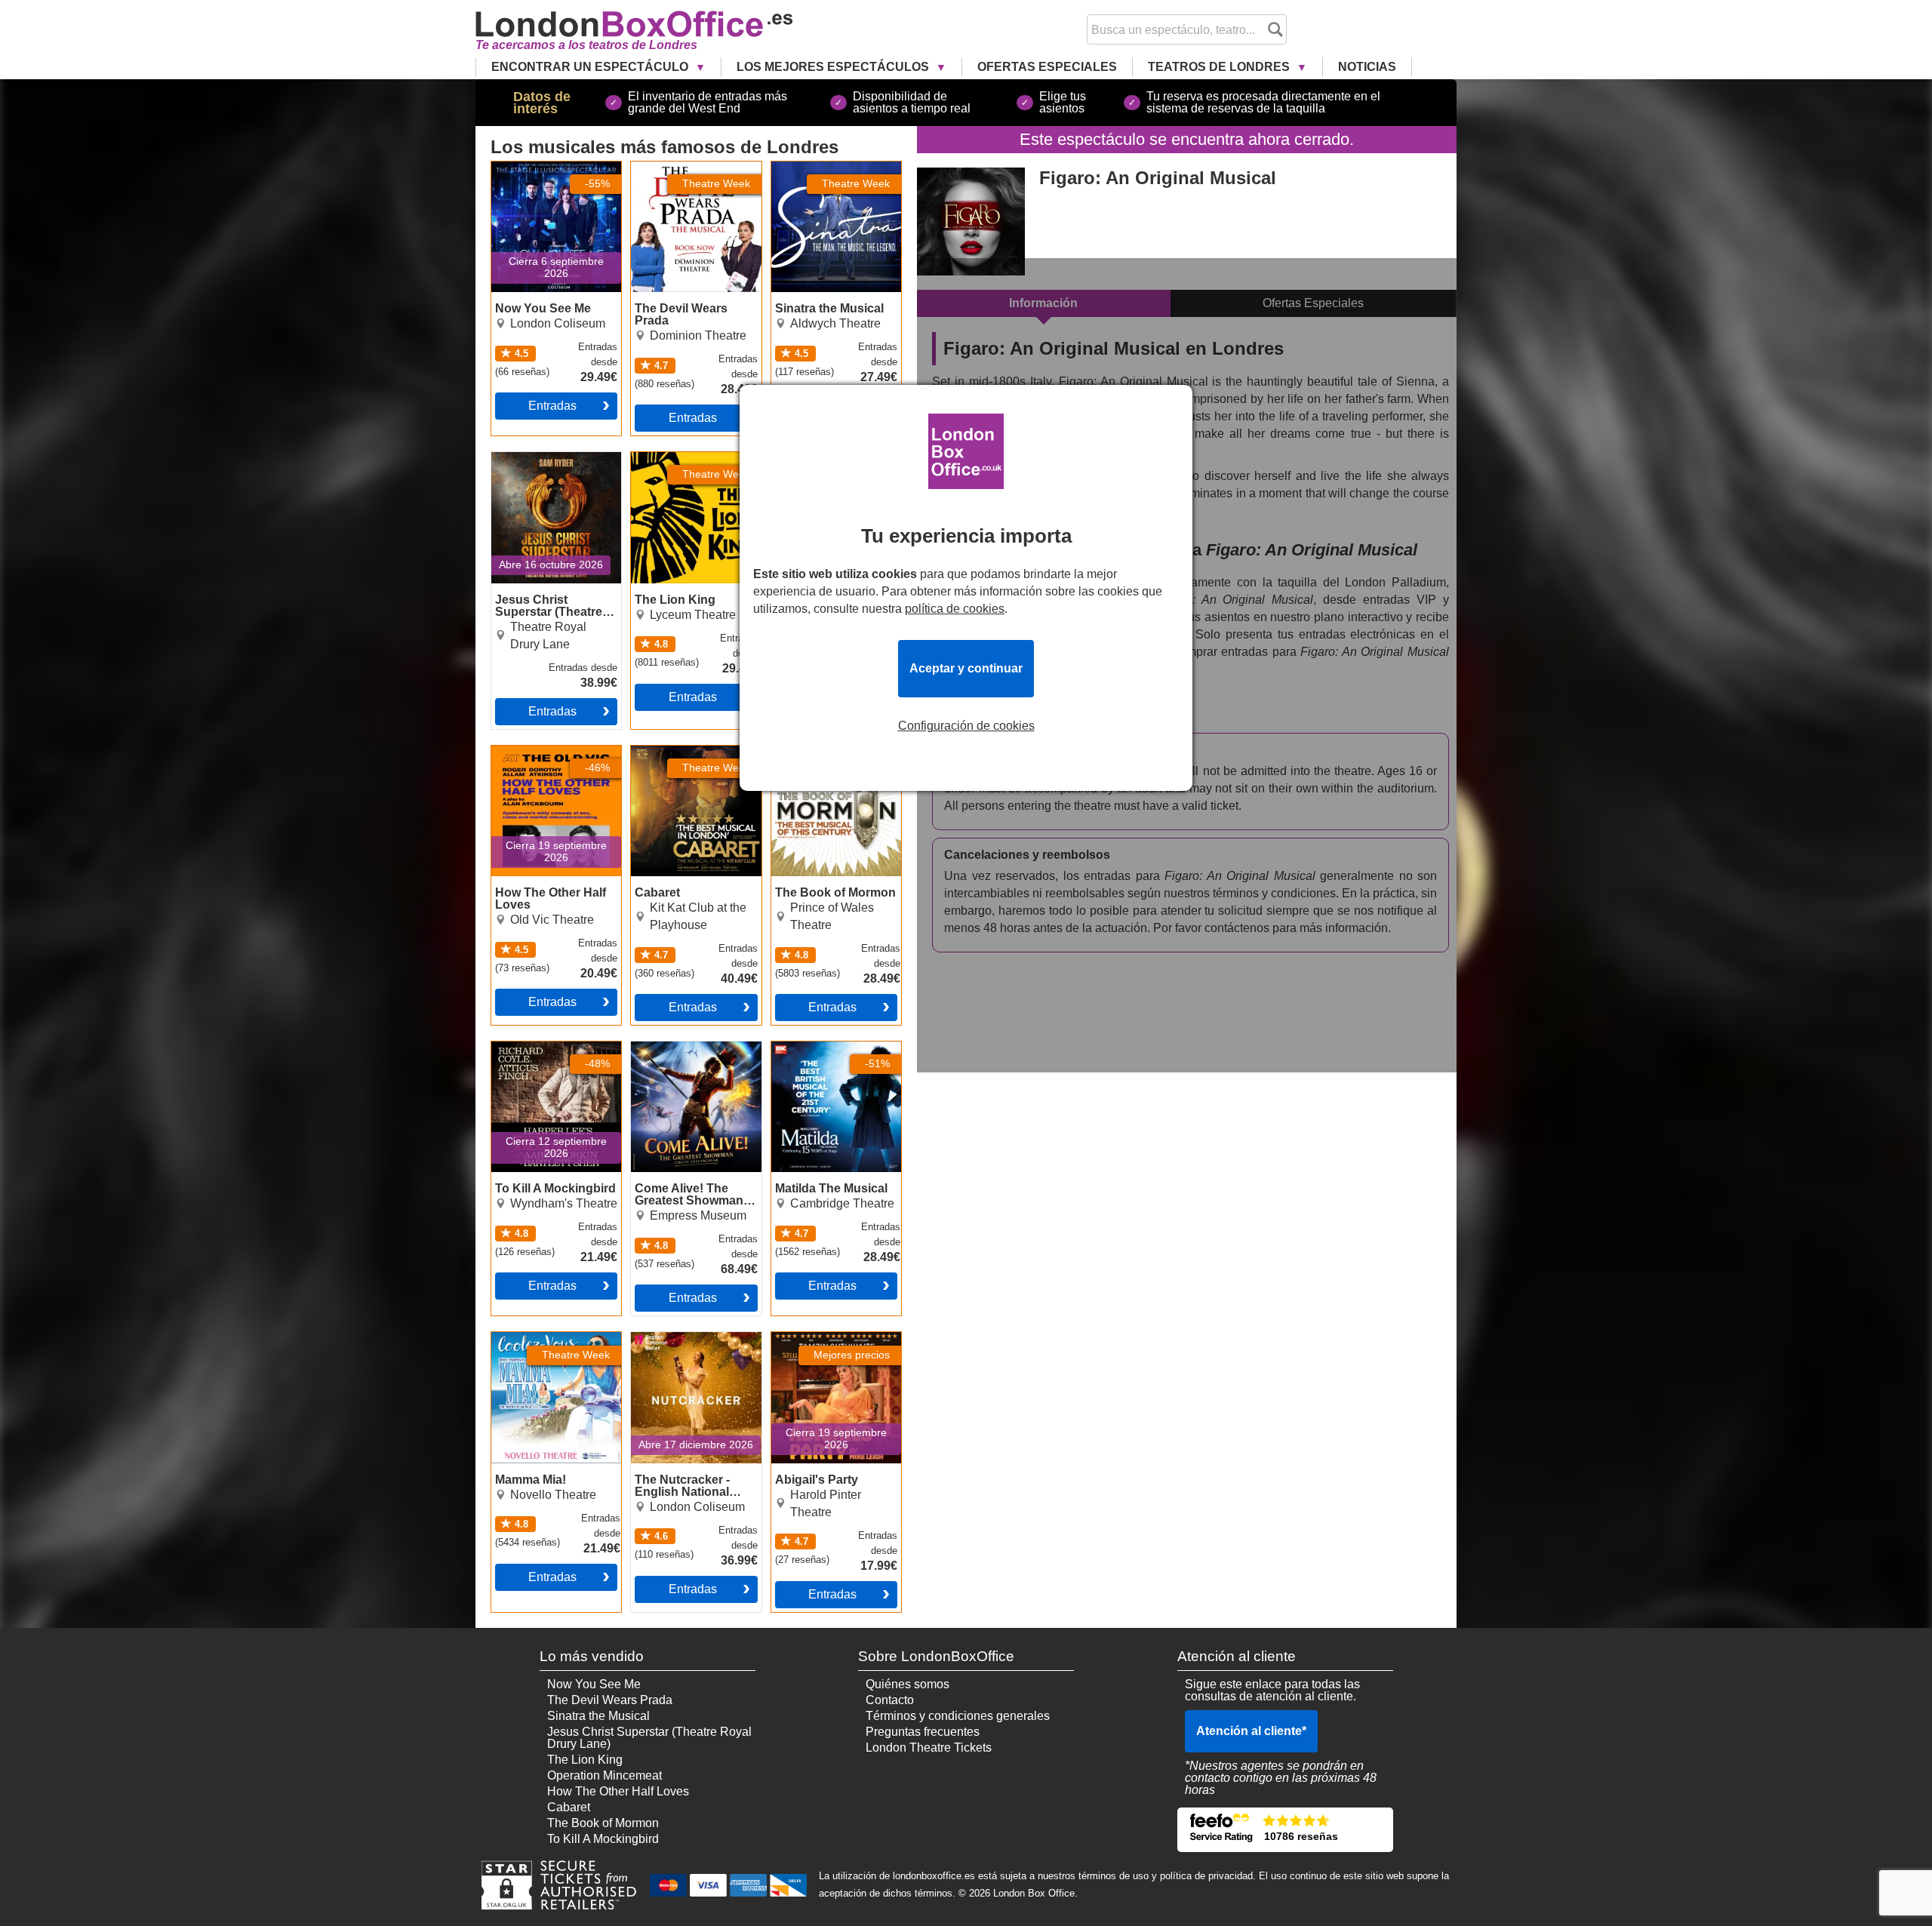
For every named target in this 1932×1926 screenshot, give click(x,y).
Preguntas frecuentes (923, 1732)
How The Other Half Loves (545, 758)
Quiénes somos (908, 1684)
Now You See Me (538, 168)
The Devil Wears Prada (694, 168)
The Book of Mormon (827, 752)
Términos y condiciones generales (958, 1716)
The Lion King (669, 458)
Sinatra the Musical (823, 168)
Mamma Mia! (526, 1338)
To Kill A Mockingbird (547, 1048)
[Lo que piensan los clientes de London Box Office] (1285, 1830)
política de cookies (955, 609)
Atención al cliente (1251, 1731)
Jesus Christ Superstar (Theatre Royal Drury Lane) (552, 470)
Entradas (552, 406)
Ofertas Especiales (1047, 67)
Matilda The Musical (825, 1048)
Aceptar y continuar (966, 668)
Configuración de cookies (966, 726)
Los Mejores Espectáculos (834, 67)
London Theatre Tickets (929, 1748)
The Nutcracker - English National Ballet (692, 1344)
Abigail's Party (810, 1338)
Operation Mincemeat (605, 1775)
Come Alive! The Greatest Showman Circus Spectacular (682, 1060)
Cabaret (652, 752)
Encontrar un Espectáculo (591, 67)
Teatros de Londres (1220, 67)
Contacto (890, 1700)
